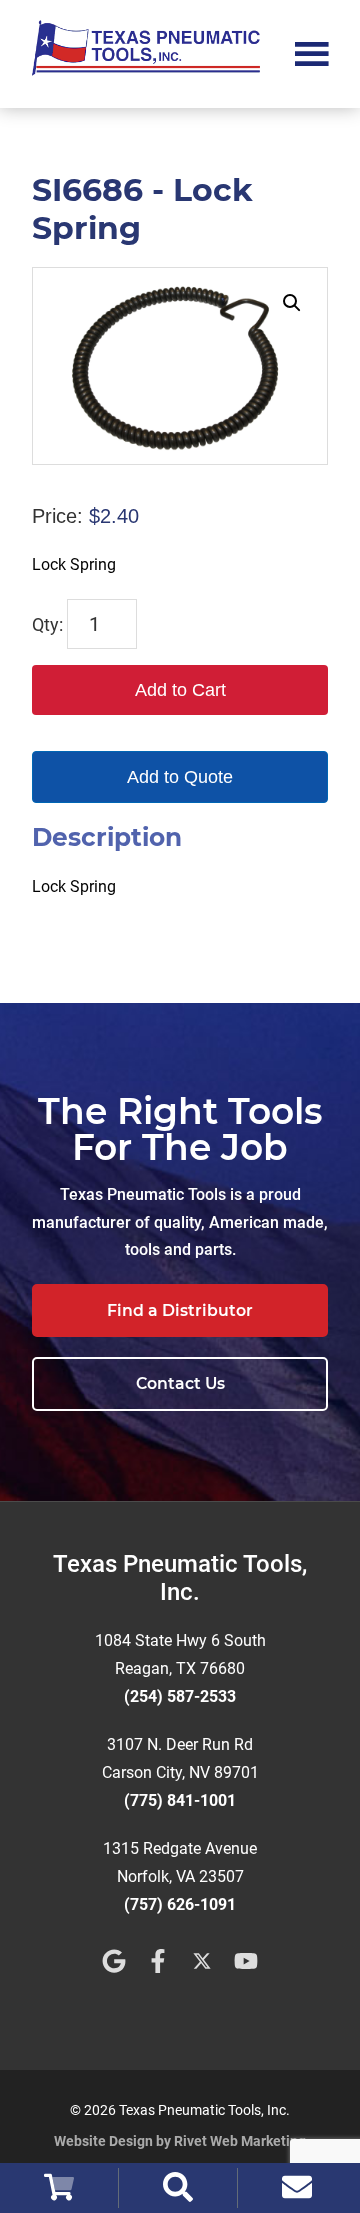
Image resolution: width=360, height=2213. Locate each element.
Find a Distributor (180, 1310)
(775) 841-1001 (180, 1800)
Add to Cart (180, 690)
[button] (292, 303)
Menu (312, 52)
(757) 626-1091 (180, 1904)
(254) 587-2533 (180, 1696)
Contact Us (180, 1383)
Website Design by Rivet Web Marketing (180, 2141)
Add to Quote (180, 777)
